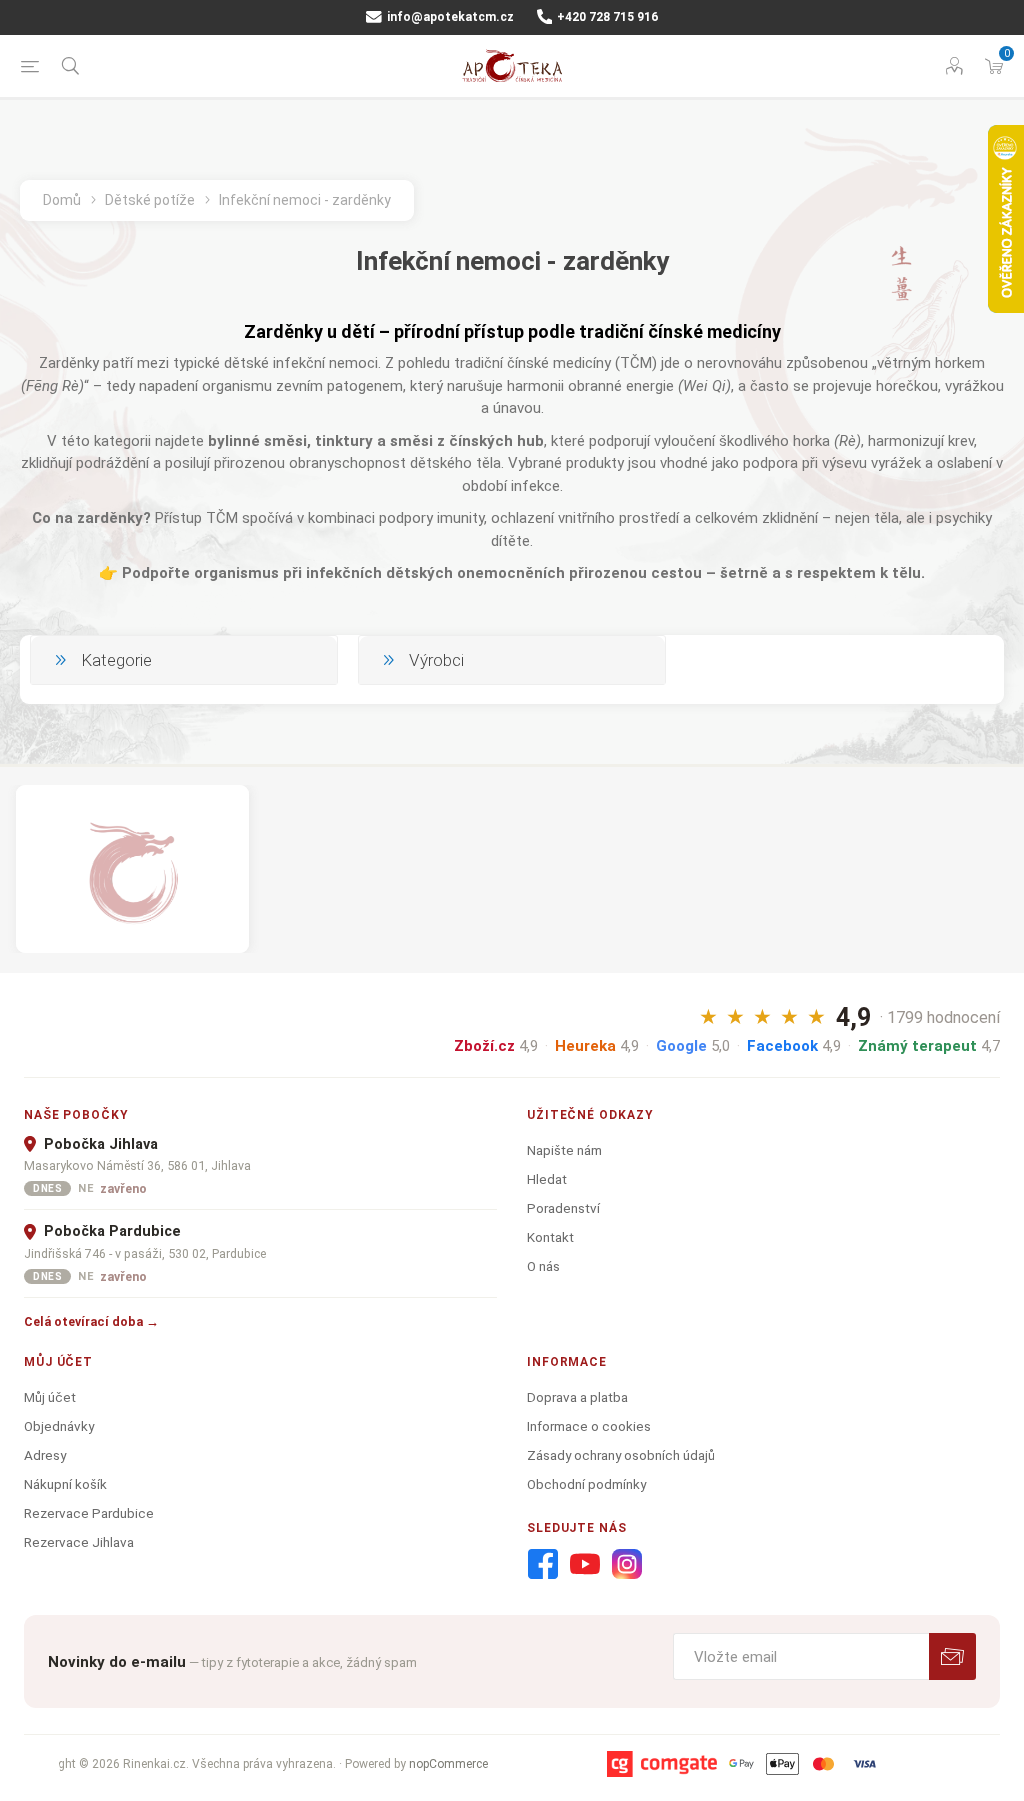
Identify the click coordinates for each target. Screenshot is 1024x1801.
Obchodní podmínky (586, 1484)
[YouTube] (585, 1565)
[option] (132, 868)
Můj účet (50, 1397)
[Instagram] (627, 1565)
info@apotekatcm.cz (449, 17)
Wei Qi (704, 386)
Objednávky (59, 1426)
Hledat (547, 1179)
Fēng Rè (52, 386)
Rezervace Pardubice (89, 1513)
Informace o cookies (589, 1426)
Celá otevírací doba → (91, 1321)
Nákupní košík (65, 1484)
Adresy (45, 1455)
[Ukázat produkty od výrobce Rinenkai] (132, 868)
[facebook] (543, 1565)
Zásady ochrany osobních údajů (621, 1455)
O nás (543, 1266)
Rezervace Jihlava (79, 1542)
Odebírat (952, 1656)
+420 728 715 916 (606, 17)
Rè (847, 441)
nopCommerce (448, 1764)
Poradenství (563, 1208)
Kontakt (550, 1237)
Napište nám (564, 1150)
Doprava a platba (577, 1397)
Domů (62, 200)
